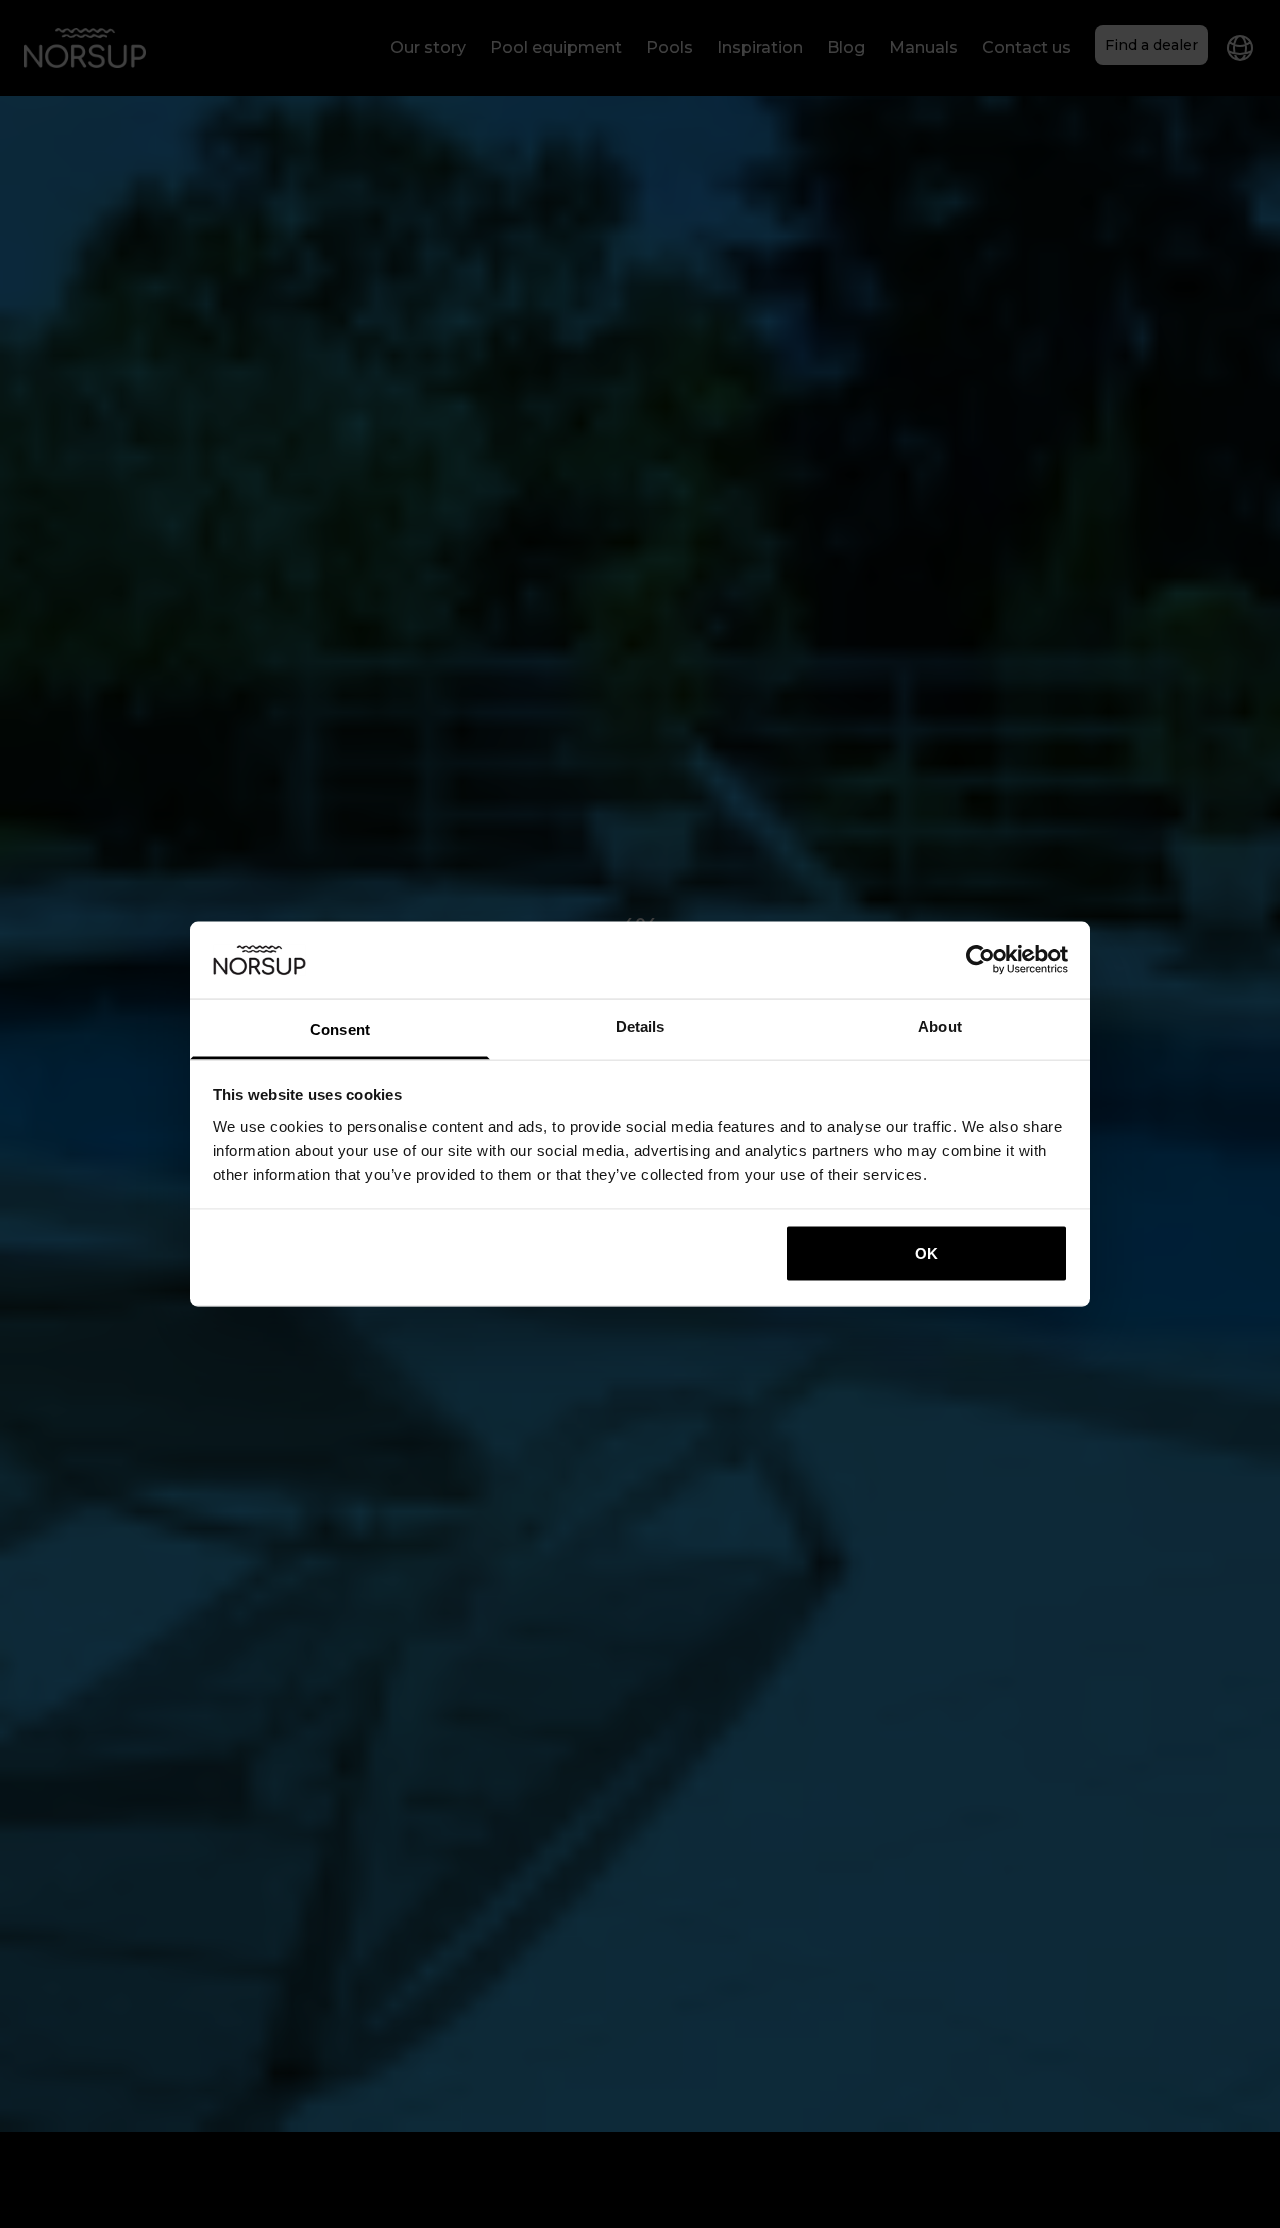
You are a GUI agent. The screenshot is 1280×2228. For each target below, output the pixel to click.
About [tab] (940, 1025)
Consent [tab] (340, 1028)
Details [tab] (640, 1025)
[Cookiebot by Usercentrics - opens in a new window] (980, 960)
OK (926, 1253)
